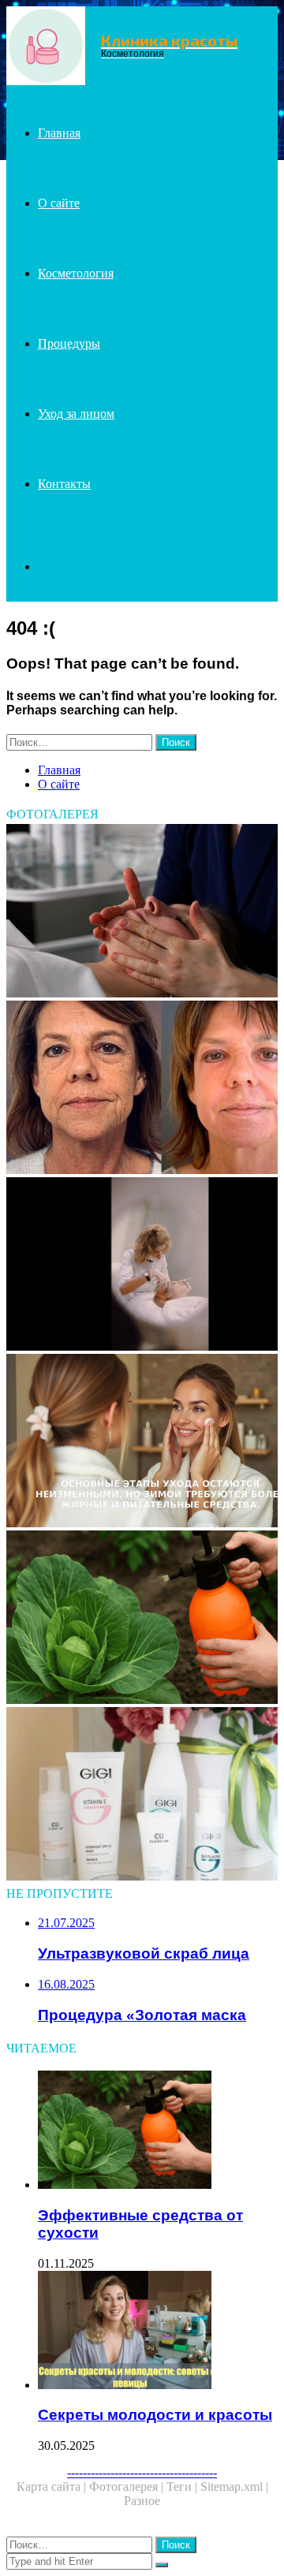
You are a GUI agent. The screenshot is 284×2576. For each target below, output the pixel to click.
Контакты (64, 484)
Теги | (183, 2487)
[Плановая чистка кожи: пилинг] (142, 1795)
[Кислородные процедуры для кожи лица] (142, 912)
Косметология (76, 273)
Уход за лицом (76, 414)
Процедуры (69, 343)
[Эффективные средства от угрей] (142, 1619)
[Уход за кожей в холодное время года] (142, 1442)
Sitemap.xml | (234, 2487)
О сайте (59, 203)
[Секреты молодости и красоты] (158, 2332)
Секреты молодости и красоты (155, 2415)
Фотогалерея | (128, 2487)
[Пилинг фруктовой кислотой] (142, 1089)
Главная (59, 133)
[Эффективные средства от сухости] (158, 2131)
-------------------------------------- (142, 2472)
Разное (142, 2501)
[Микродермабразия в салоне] (142, 1266)
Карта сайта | (53, 2487)
